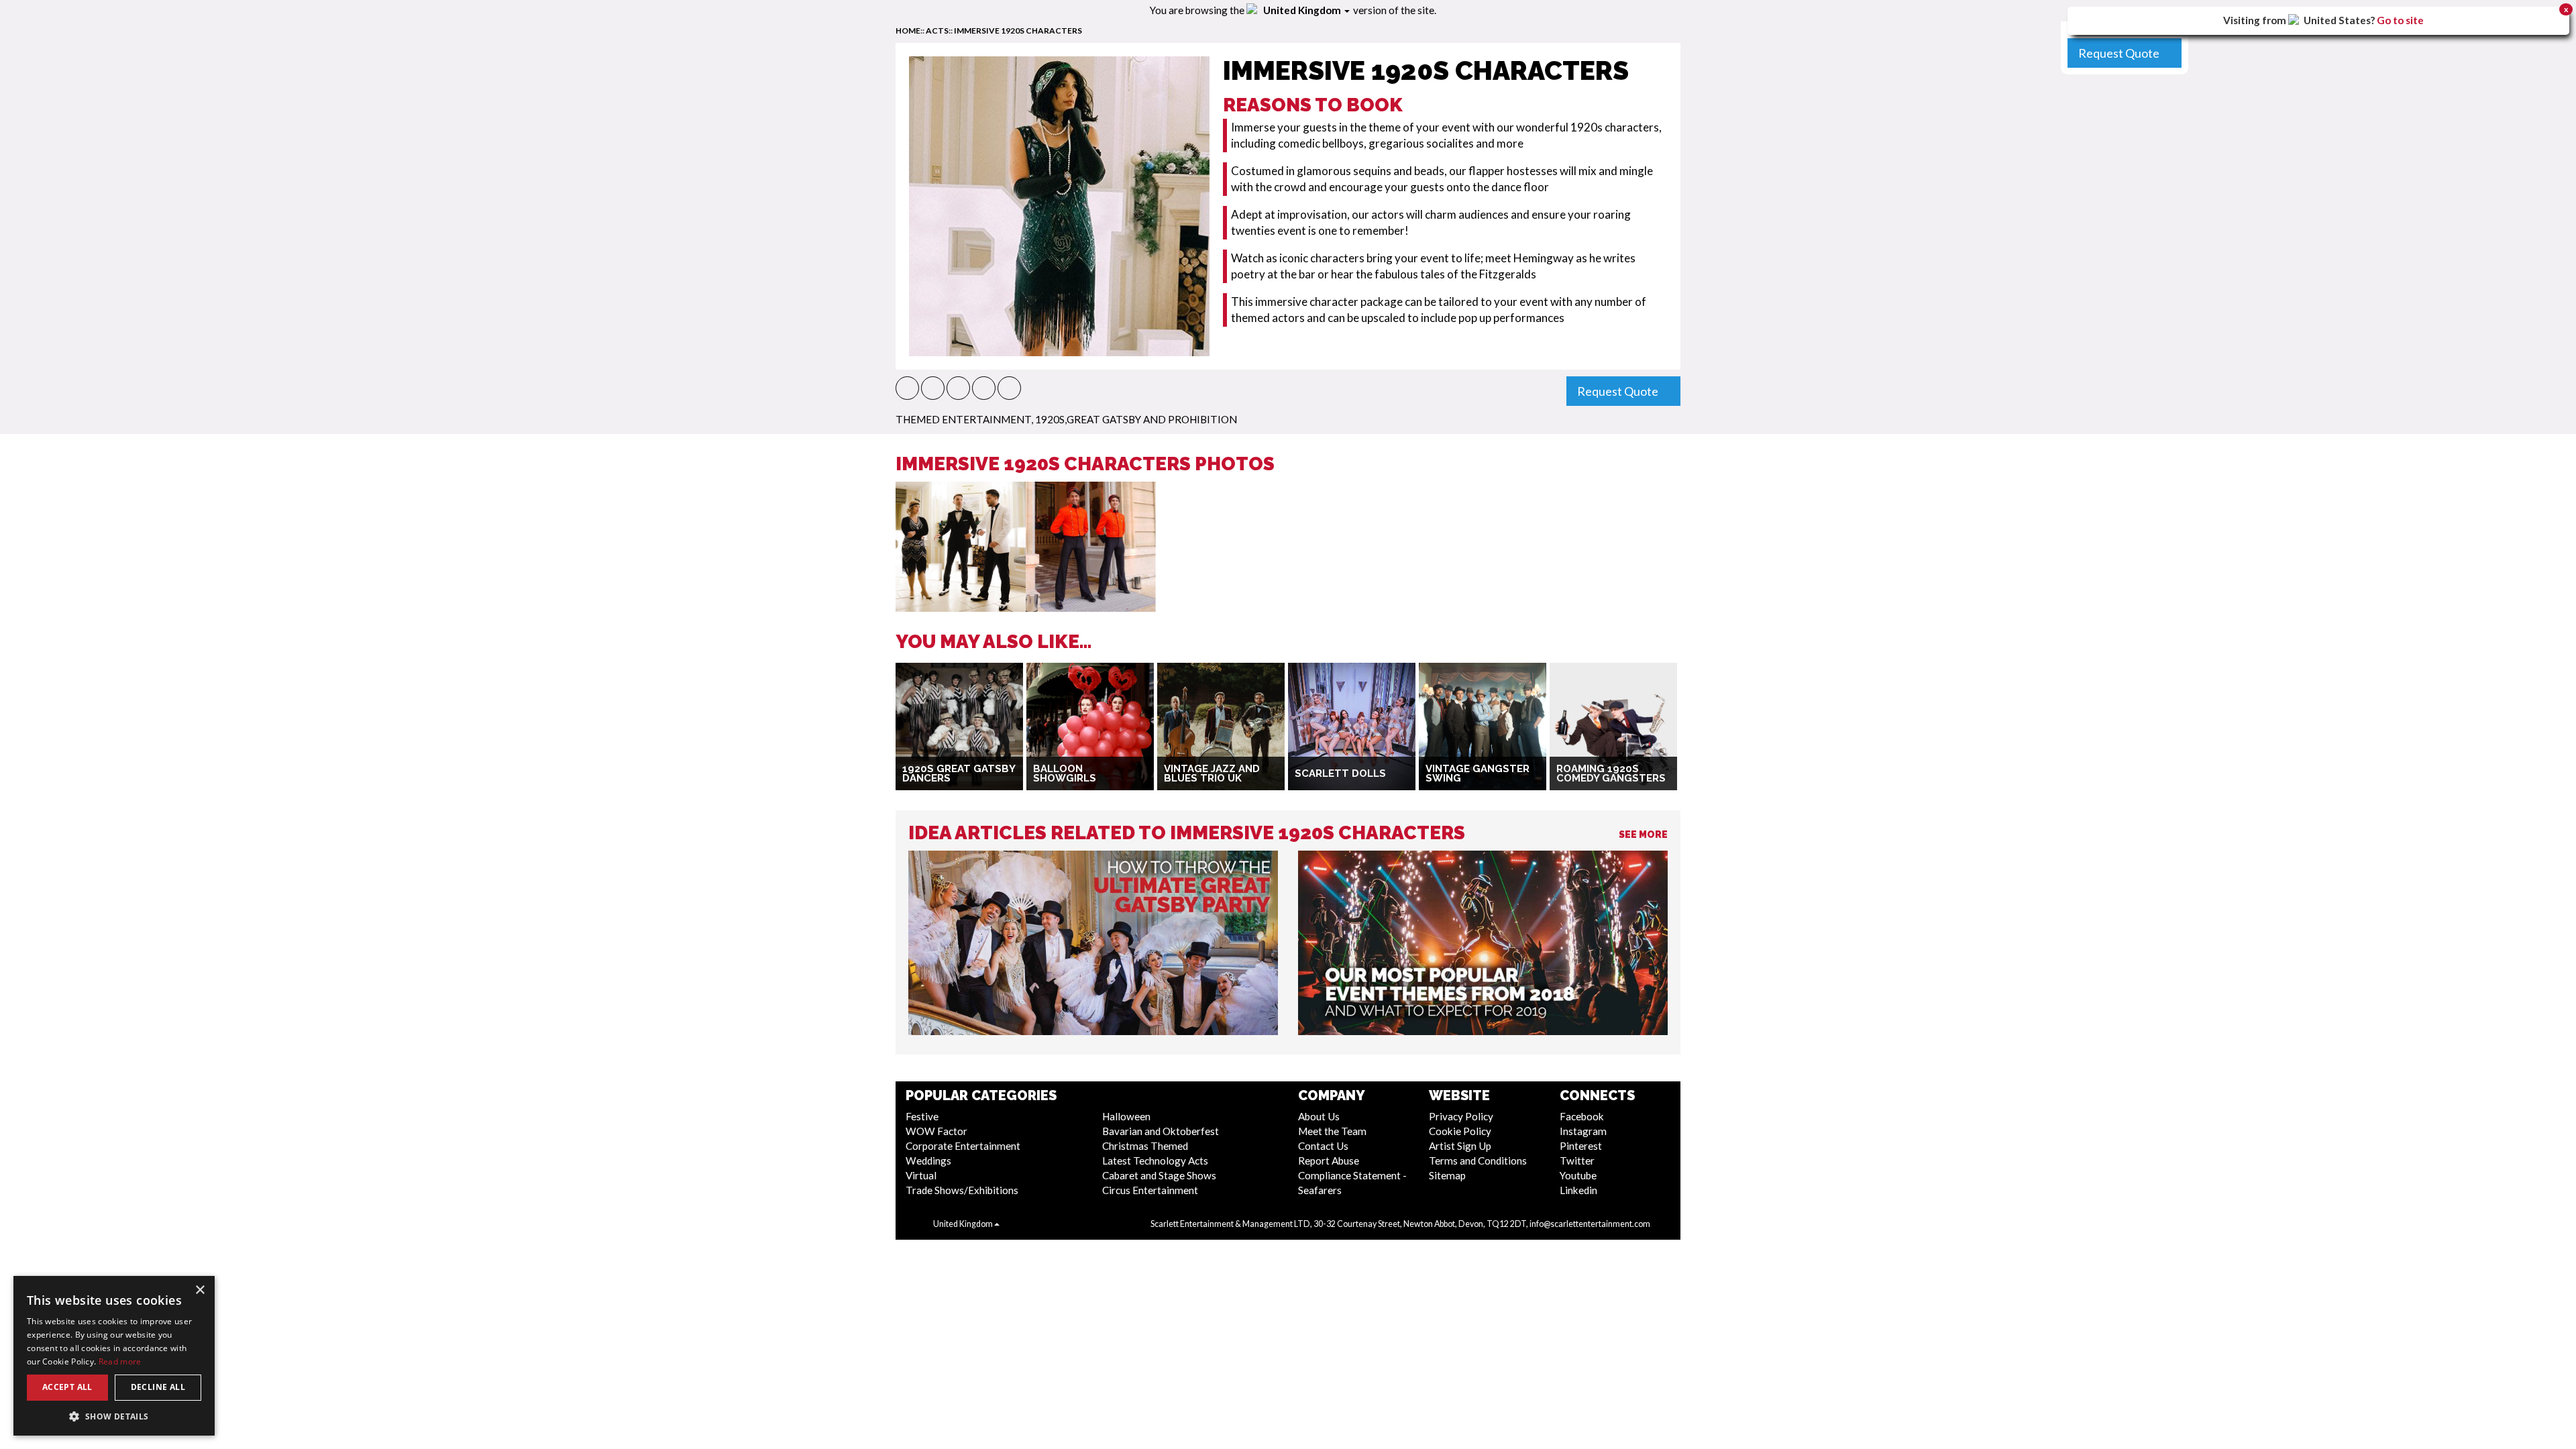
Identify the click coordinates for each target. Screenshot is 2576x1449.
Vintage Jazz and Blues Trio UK (1212, 774)
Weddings (928, 1161)
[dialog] (114, 1356)
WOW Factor (936, 1131)
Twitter (1577, 1161)
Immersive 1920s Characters (1018, 31)
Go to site (2400, 20)
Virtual (921, 1175)
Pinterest (1581, 1146)
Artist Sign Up (1460, 1146)
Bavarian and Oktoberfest (1161, 1131)
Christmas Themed (1145, 1146)
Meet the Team (1332, 1131)
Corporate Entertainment (963, 1146)
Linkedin (1578, 1190)
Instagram (1583, 1131)
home (908, 31)
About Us (1319, 1116)
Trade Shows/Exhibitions (962, 1190)
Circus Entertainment (1150, 1190)
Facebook (1582, 1116)
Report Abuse (1329, 1161)
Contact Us (1323, 1146)
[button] (907, 388)
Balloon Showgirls (1065, 774)
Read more (120, 1361)
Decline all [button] (158, 1387)
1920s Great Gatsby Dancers (959, 774)
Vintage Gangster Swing (1478, 774)
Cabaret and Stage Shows (1159, 1175)
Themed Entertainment (963, 419)
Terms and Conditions (1478, 1161)
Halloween (1126, 1116)
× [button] (200, 1290)
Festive (922, 1116)
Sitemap (1447, 1175)
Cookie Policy (1460, 1131)
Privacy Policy (1461, 1116)
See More (1643, 835)
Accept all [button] (67, 1387)
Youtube (1578, 1175)
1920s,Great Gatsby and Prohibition (1136, 419)
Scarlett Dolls (1340, 773)
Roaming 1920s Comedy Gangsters (1611, 774)
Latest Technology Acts (1155, 1161)
